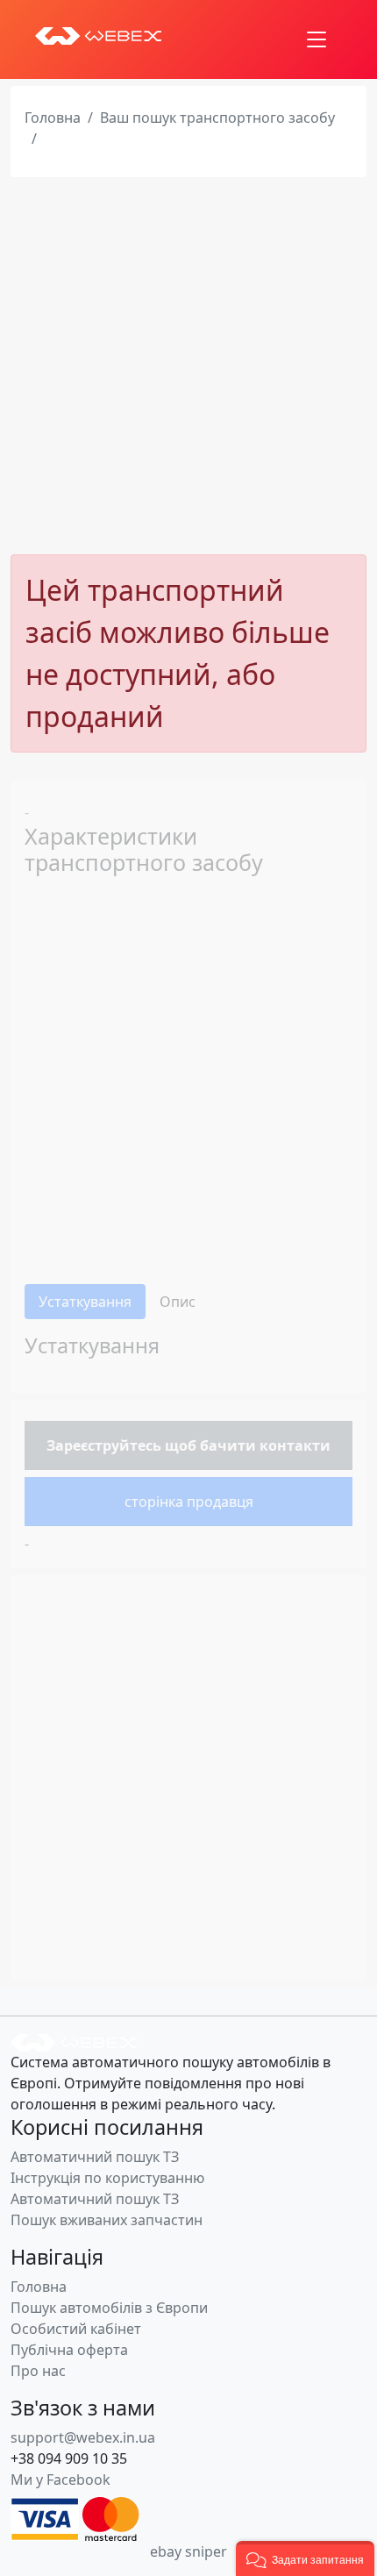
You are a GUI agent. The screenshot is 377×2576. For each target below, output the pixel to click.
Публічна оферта (69, 2350)
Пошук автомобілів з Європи (109, 2308)
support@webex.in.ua (83, 2437)
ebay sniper (188, 2551)
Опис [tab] (178, 1302)
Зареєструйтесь (104, 1445)
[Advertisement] (188, 366)
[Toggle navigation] (317, 39)
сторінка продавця (189, 1502)
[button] (305, 2558)
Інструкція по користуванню (107, 2178)
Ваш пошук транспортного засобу (217, 118)
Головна (53, 118)
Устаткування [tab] (85, 1302)
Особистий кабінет (76, 2329)
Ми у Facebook (60, 2480)
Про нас (38, 2371)
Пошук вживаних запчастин (107, 2220)
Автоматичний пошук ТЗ (95, 2157)
